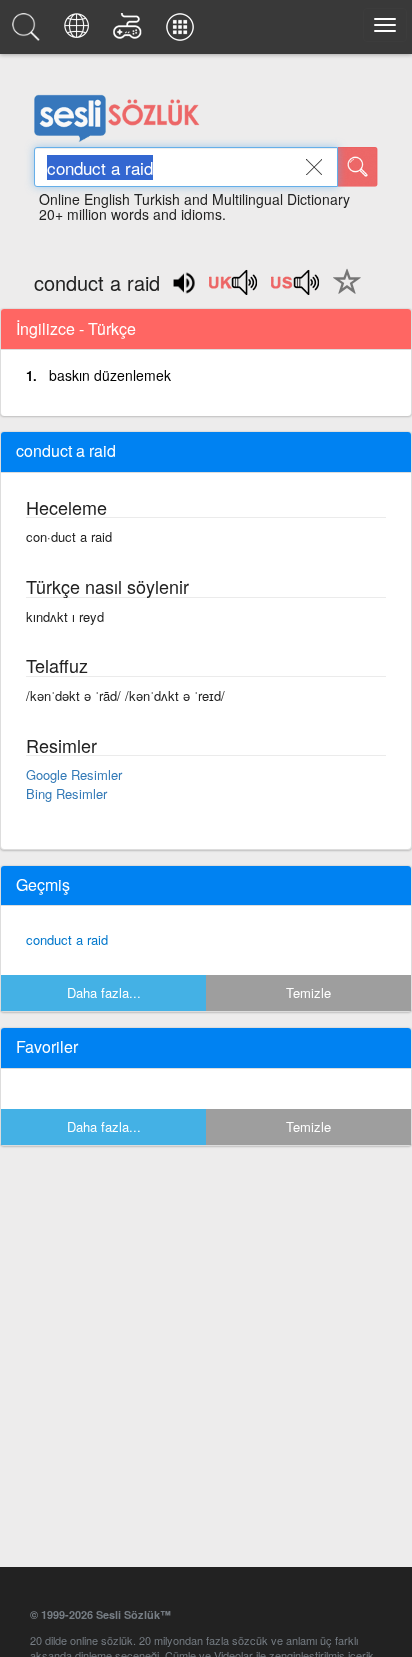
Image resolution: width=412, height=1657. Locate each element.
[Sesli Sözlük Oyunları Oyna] (130, 32)
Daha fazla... (104, 992)
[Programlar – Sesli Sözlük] (183, 32)
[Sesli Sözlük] (29, 32)
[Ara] (358, 167)
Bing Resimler (66, 793)
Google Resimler (74, 774)
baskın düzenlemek (110, 375)
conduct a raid (67, 939)
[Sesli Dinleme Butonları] (234, 289)
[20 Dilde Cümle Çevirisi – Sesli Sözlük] (79, 32)
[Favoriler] (342, 293)
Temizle (308, 992)
